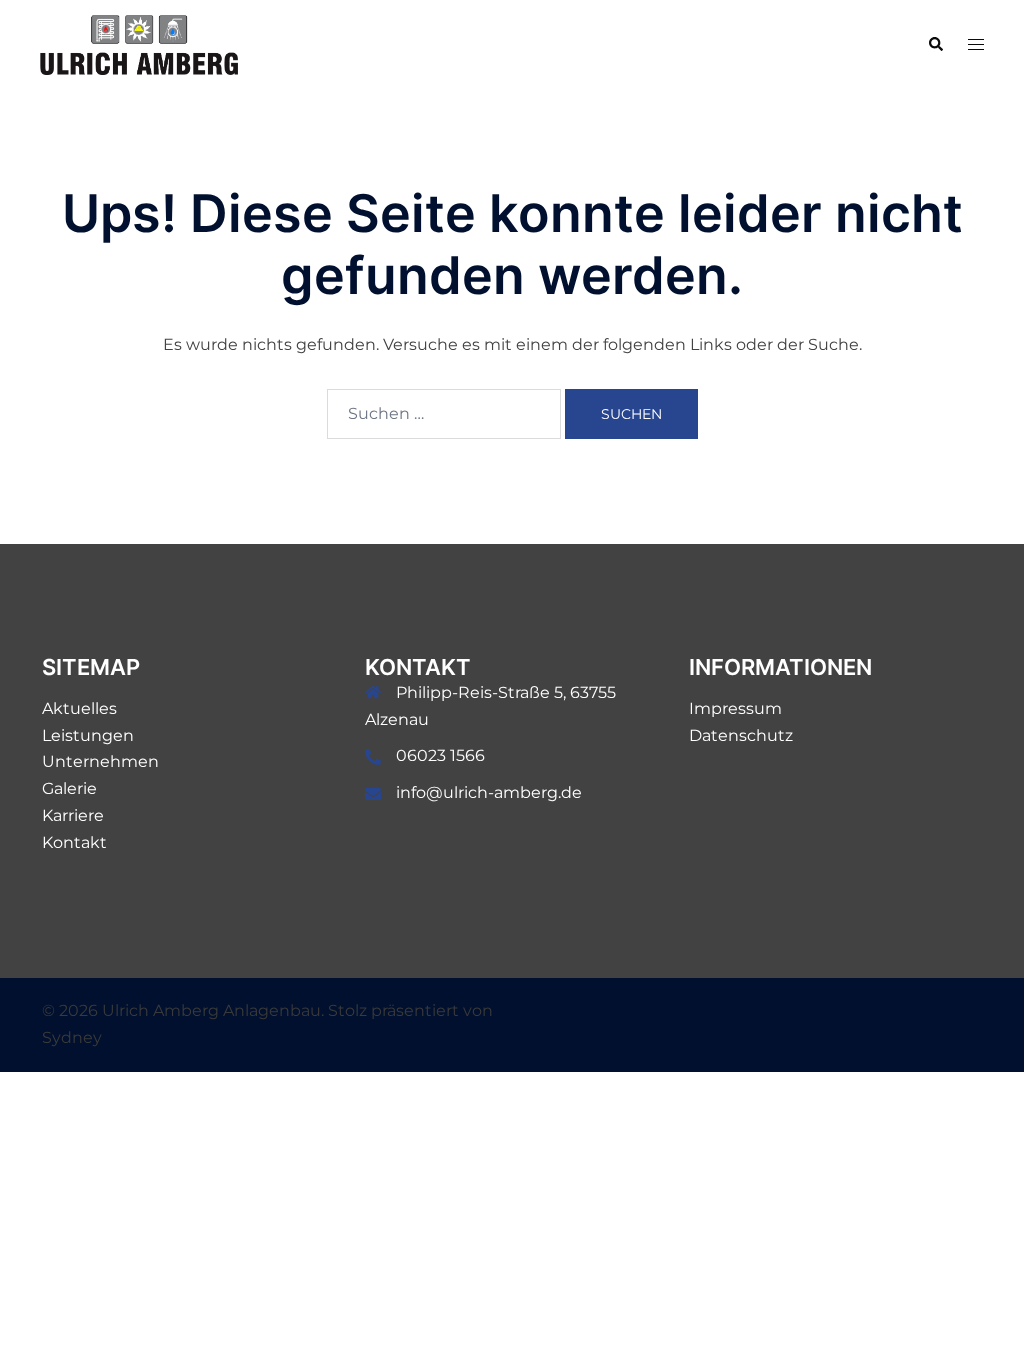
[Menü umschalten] (976, 45)
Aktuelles (79, 708)
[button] (935, 45)
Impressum (735, 708)
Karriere (73, 815)
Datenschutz (741, 735)
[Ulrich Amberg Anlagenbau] (139, 43)
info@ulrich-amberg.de (489, 792)
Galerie (69, 788)
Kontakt (74, 842)
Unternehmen (100, 761)
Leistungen (88, 735)
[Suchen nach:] (444, 414)
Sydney (72, 1037)
